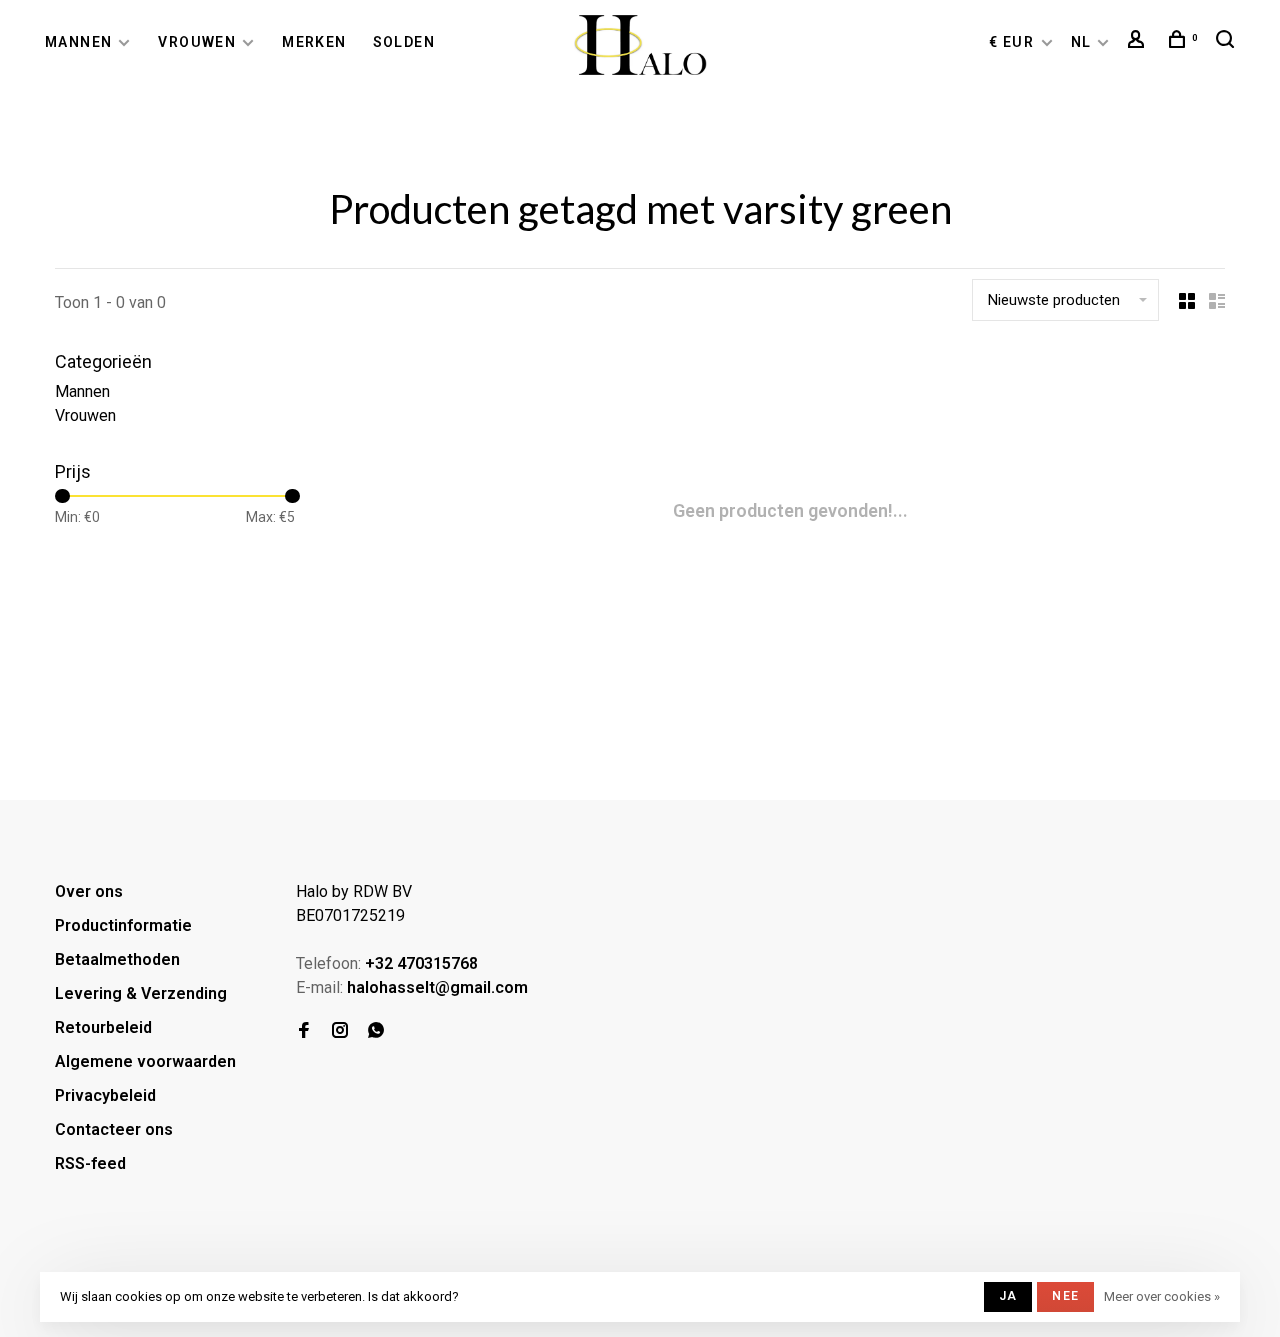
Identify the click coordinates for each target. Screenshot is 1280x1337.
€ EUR (1013, 42)
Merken (314, 42)
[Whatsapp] (376, 1031)
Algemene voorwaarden (145, 1061)
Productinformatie (123, 925)
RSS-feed (90, 1163)
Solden (404, 42)
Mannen (78, 42)
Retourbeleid (103, 1027)
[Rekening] (1139, 42)
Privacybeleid (105, 1095)
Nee (1065, 1296)
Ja (1008, 1296)
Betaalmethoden (117, 959)
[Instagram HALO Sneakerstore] (340, 1031)
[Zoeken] (1228, 42)
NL (1081, 42)
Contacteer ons (114, 1129)
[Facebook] (304, 1031)
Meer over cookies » (1162, 1296)
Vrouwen (197, 42)
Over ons (89, 891)
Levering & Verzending (141, 993)
